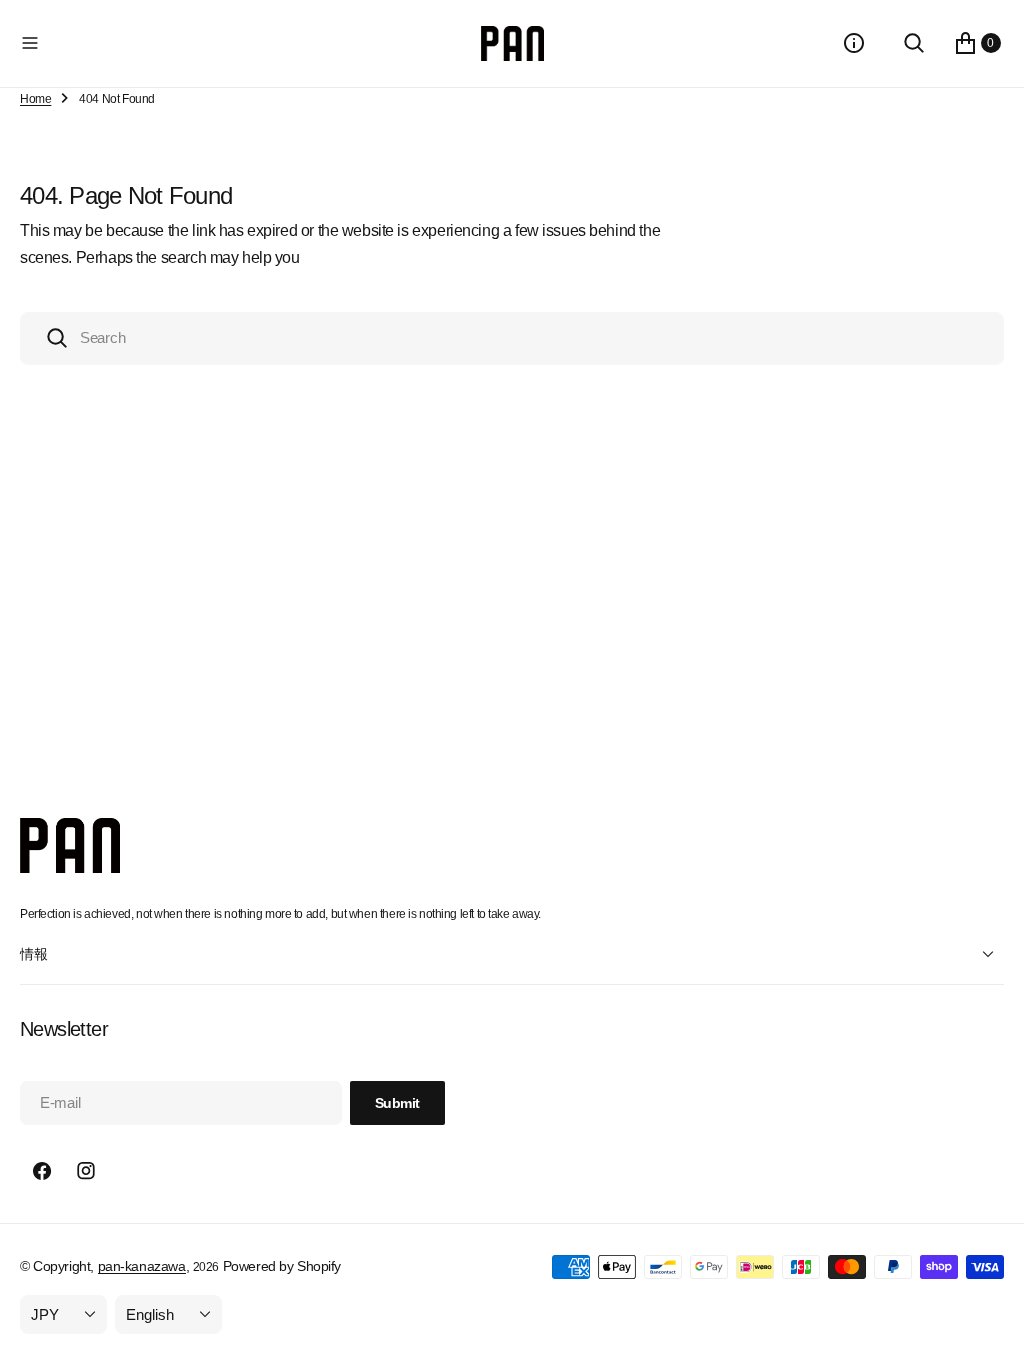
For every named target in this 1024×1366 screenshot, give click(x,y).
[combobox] (512, 338)
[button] (246, 43)
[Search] (914, 43)
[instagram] (86, 1171)
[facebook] (42, 1171)
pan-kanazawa (142, 1266)
